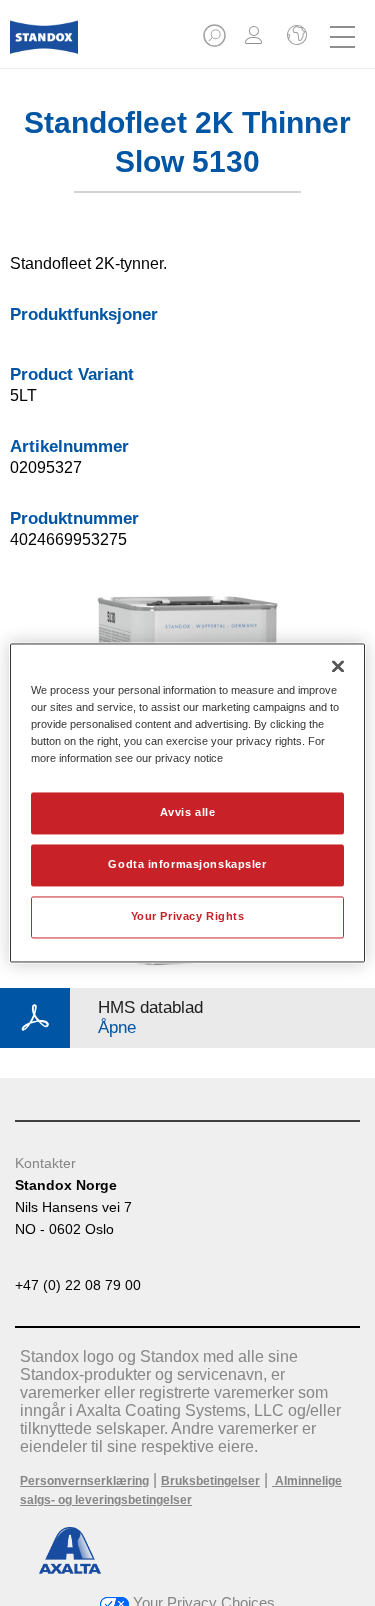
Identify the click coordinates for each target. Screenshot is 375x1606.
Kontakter (45, 1163)
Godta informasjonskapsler (187, 865)
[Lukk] (338, 666)
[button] (216, 41)
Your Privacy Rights (188, 917)
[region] (187, 802)
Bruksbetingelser (210, 1481)
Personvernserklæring (84, 1481)
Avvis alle (188, 813)
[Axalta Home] (44, 45)
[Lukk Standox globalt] (295, 37)
